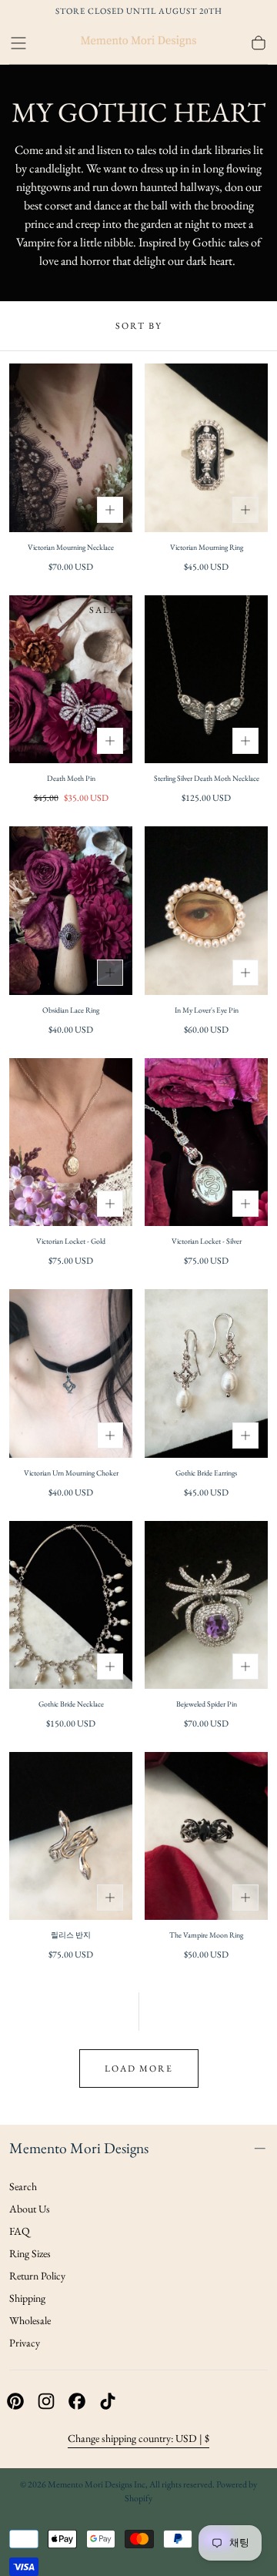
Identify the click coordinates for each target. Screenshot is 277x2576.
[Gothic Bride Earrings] (206, 1373)
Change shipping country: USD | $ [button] (138, 2438)
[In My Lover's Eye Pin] (206, 910)
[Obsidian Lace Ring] (71, 910)
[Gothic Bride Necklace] (71, 1605)
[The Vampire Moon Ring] (206, 1836)
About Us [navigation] (30, 2209)
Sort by (139, 326)
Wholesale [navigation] (30, 2320)
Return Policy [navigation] (37, 2276)
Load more (139, 2069)
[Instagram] (46, 2401)
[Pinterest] (15, 2401)
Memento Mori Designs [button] (79, 2148)
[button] (18, 43)
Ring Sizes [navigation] (30, 2253)
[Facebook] (77, 2401)
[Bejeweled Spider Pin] (206, 1605)
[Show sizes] (110, 510)
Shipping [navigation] (27, 2298)
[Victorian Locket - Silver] (206, 1142)
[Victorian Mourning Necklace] (71, 447)
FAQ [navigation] (20, 2231)
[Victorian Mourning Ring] (206, 447)
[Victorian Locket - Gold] (71, 1142)
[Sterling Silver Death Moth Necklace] (206, 679)
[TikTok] (108, 2401)
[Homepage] (138, 43)
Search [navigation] (23, 2186)
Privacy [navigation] (25, 2343)
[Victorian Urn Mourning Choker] (71, 1373)
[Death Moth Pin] (71, 679)
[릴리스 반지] (71, 1836)
